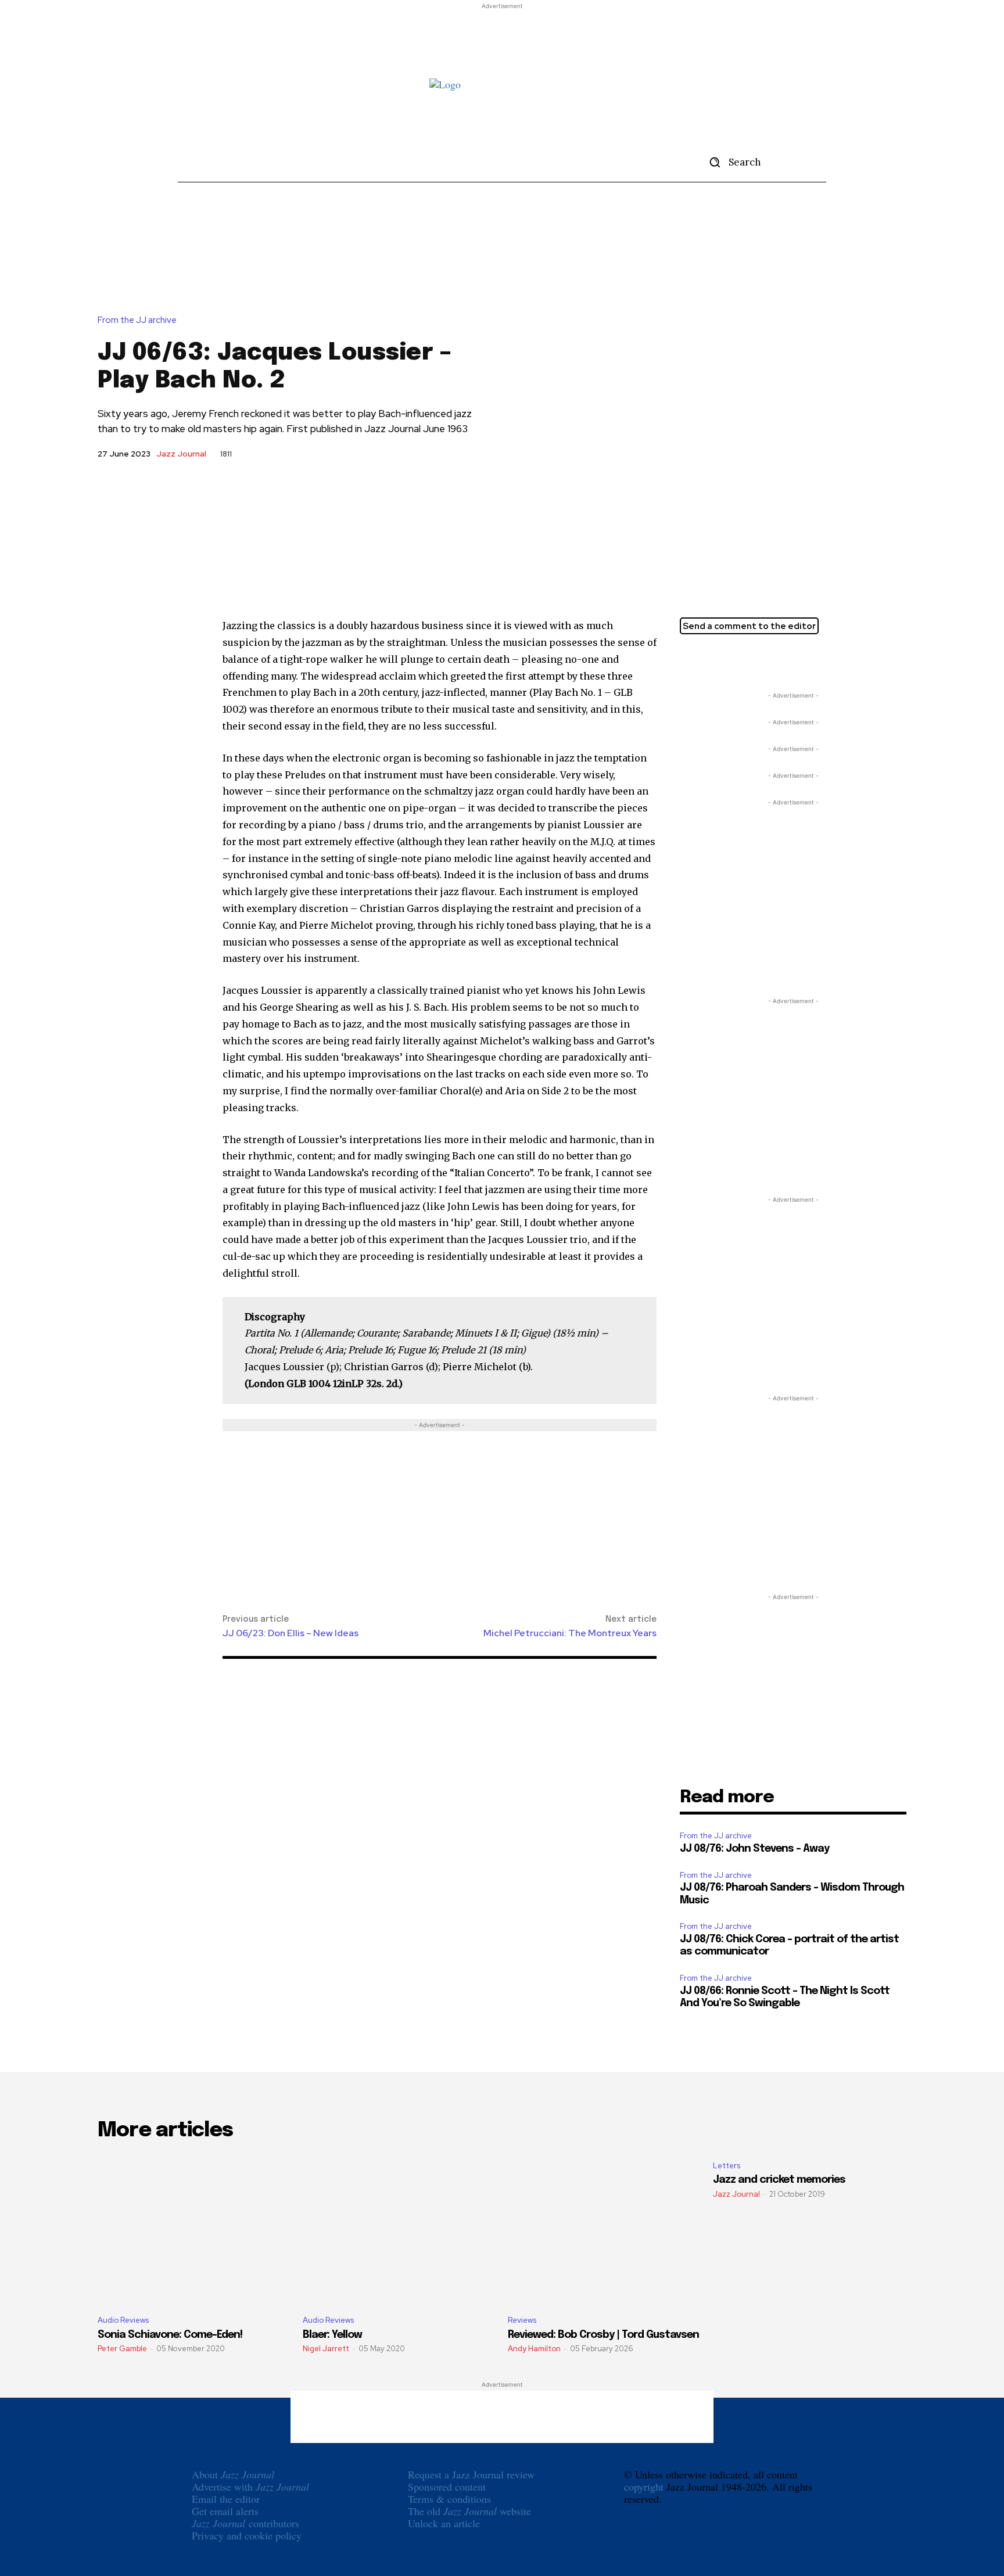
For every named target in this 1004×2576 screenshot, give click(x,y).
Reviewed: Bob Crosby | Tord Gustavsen (603, 2335)
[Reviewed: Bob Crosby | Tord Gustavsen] (605, 2229)
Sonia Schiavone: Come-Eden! (170, 2335)
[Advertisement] (502, 38)
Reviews (522, 2320)
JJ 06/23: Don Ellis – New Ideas (291, 1633)
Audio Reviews (123, 2320)
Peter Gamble (122, 2349)
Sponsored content (447, 2487)
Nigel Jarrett (326, 2349)
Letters (727, 2166)
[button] (731, 162)
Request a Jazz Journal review (471, 2474)
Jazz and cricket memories (779, 2180)
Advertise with (250, 2487)
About (233, 2474)
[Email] (745, 660)
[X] (691, 660)
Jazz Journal (181, 454)
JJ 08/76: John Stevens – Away (754, 1849)
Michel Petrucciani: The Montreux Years (570, 1633)
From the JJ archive (137, 320)
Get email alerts (225, 2511)
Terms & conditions (449, 2499)
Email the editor (226, 2499)
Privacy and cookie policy (247, 2535)
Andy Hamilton (534, 2349)
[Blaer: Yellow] (399, 2229)
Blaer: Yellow (332, 2335)
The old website (469, 2511)
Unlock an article (444, 2523)
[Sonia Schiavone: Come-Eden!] (194, 2229)
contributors (245, 2523)
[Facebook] (718, 660)
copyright (644, 2487)
